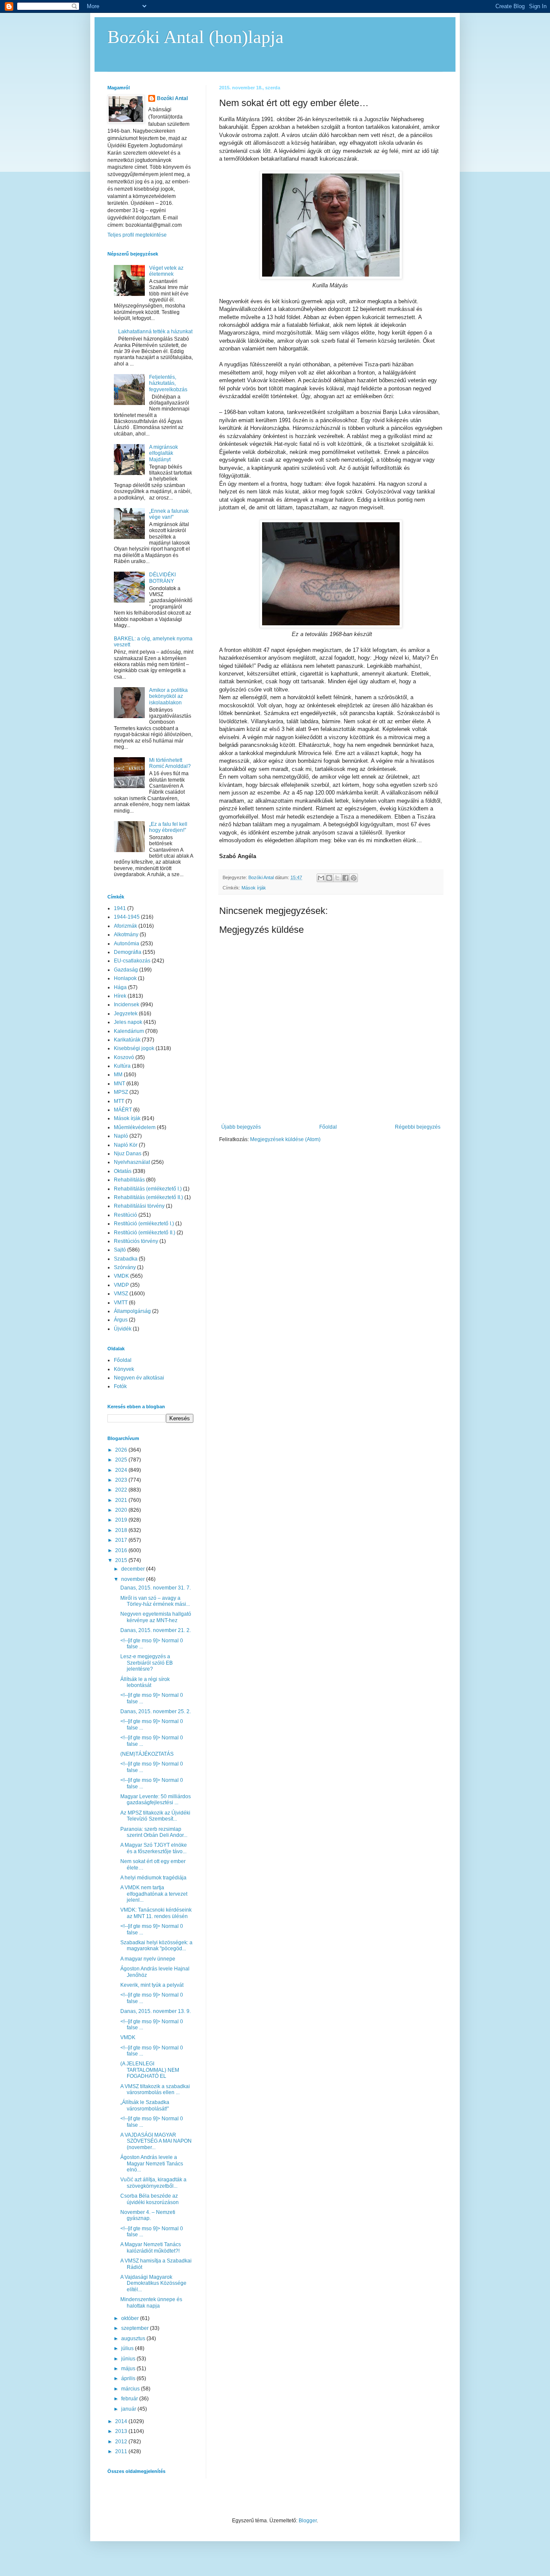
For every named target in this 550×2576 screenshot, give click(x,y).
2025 (122, 1460)
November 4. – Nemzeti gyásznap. (148, 2215)
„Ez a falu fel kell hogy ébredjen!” (168, 827)
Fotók (120, 1386)
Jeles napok (128, 1022)
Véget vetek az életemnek (166, 271)
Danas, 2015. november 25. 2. (156, 1711)
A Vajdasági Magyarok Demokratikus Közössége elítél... (153, 2283)
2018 (122, 1530)
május (129, 2369)
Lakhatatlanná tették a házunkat (155, 332)
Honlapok (125, 978)
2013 (122, 2431)
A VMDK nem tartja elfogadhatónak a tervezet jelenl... (154, 1894)
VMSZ (121, 1294)
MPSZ (121, 1092)
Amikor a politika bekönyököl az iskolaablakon (168, 696)
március (131, 2389)
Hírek (120, 996)
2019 (122, 1520)
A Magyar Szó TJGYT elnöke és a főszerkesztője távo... (154, 1848)
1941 (120, 908)
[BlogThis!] (329, 878)
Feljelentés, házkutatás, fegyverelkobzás (168, 383)
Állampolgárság (132, 1311)
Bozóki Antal (172, 98)
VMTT (121, 1303)
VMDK (121, 1276)
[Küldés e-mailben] (321, 878)
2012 (122, 2442)
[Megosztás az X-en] (337, 878)
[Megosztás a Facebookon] (345, 878)
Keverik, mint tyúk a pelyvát (152, 1985)
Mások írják (254, 888)
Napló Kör (126, 1145)
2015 (122, 1560)
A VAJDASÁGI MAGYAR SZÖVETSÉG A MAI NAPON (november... (156, 2141)
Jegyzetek (126, 1014)
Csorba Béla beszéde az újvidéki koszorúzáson (150, 2199)
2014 (122, 2421)
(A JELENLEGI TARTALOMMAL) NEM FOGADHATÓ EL (150, 2070)
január (129, 2409)
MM (118, 1075)
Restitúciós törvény (136, 1241)
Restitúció (125, 1215)
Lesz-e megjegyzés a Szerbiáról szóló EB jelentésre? (147, 1663)
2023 (122, 1480)
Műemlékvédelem (135, 1127)
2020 (122, 1510)
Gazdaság (126, 970)
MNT (119, 1084)
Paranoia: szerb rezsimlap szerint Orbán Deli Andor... (154, 1832)
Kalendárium (129, 1031)
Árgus (121, 1320)
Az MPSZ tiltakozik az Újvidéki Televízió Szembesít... (155, 1816)
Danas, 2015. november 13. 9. (156, 2011)
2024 (122, 1470)
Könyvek (124, 1369)
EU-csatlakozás (132, 961)
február (130, 2399)
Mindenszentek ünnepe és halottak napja (151, 2302)
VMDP (121, 1285)
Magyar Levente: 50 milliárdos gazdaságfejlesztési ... (156, 1800)
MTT (119, 1101)
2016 (122, 1550)
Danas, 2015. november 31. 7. (156, 1588)
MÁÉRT (123, 1110)
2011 (122, 2451)
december (134, 1569)
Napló (121, 1136)
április (129, 2378)
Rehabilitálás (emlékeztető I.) (148, 1189)
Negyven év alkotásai (139, 1378)
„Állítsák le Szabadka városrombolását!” (145, 2105)
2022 (122, 1490)
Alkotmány (126, 935)
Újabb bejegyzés (241, 1127)
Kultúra (122, 1066)
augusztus (134, 2338)
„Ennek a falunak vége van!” (169, 514)
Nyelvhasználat (132, 1162)
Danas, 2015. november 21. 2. (156, 1630)
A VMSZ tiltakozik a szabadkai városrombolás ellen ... (155, 2089)
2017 (122, 1540)
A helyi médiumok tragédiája (153, 1878)
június (129, 2359)
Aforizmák (125, 926)
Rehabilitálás (129, 1180)
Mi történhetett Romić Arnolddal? (170, 763)
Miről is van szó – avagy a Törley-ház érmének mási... (155, 1601)
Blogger (308, 2521)
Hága (120, 987)
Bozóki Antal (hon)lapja (196, 37)
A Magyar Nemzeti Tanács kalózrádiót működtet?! (151, 2247)
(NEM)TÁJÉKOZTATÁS (147, 1754)
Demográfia (128, 952)
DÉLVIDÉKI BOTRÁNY (162, 578)
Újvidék (123, 1329)
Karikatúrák (127, 1040)
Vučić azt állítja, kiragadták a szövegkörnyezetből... (153, 2183)
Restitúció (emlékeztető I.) (144, 1224)
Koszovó (124, 1057)
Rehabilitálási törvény (139, 1206)
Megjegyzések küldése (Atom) (285, 1139)
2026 (122, 1450)
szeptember (136, 2328)
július (128, 2348)
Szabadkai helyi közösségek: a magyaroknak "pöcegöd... (156, 1946)
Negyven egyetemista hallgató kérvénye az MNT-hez (156, 1617)
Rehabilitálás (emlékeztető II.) (148, 1197)
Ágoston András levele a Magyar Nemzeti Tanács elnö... (152, 2163)
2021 (122, 1500)
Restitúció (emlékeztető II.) (145, 1233)
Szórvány (125, 1267)
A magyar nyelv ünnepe (148, 1959)
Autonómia (127, 944)
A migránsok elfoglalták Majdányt (163, 453)
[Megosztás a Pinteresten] (354, 878)
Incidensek (127, 1005)
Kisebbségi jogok (134, 1048)
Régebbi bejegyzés (418, 1127)
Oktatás (123, 1171)
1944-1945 (127, 917)
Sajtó (120, 1250)
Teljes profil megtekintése (137, 235)
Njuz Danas (128, 1154)
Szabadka (126, 1259)
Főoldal (328, 1127)
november (134, 1579)
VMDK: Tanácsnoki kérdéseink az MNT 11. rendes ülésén (156, 1913)
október (131, 2318)
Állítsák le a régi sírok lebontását (145, 1682)
